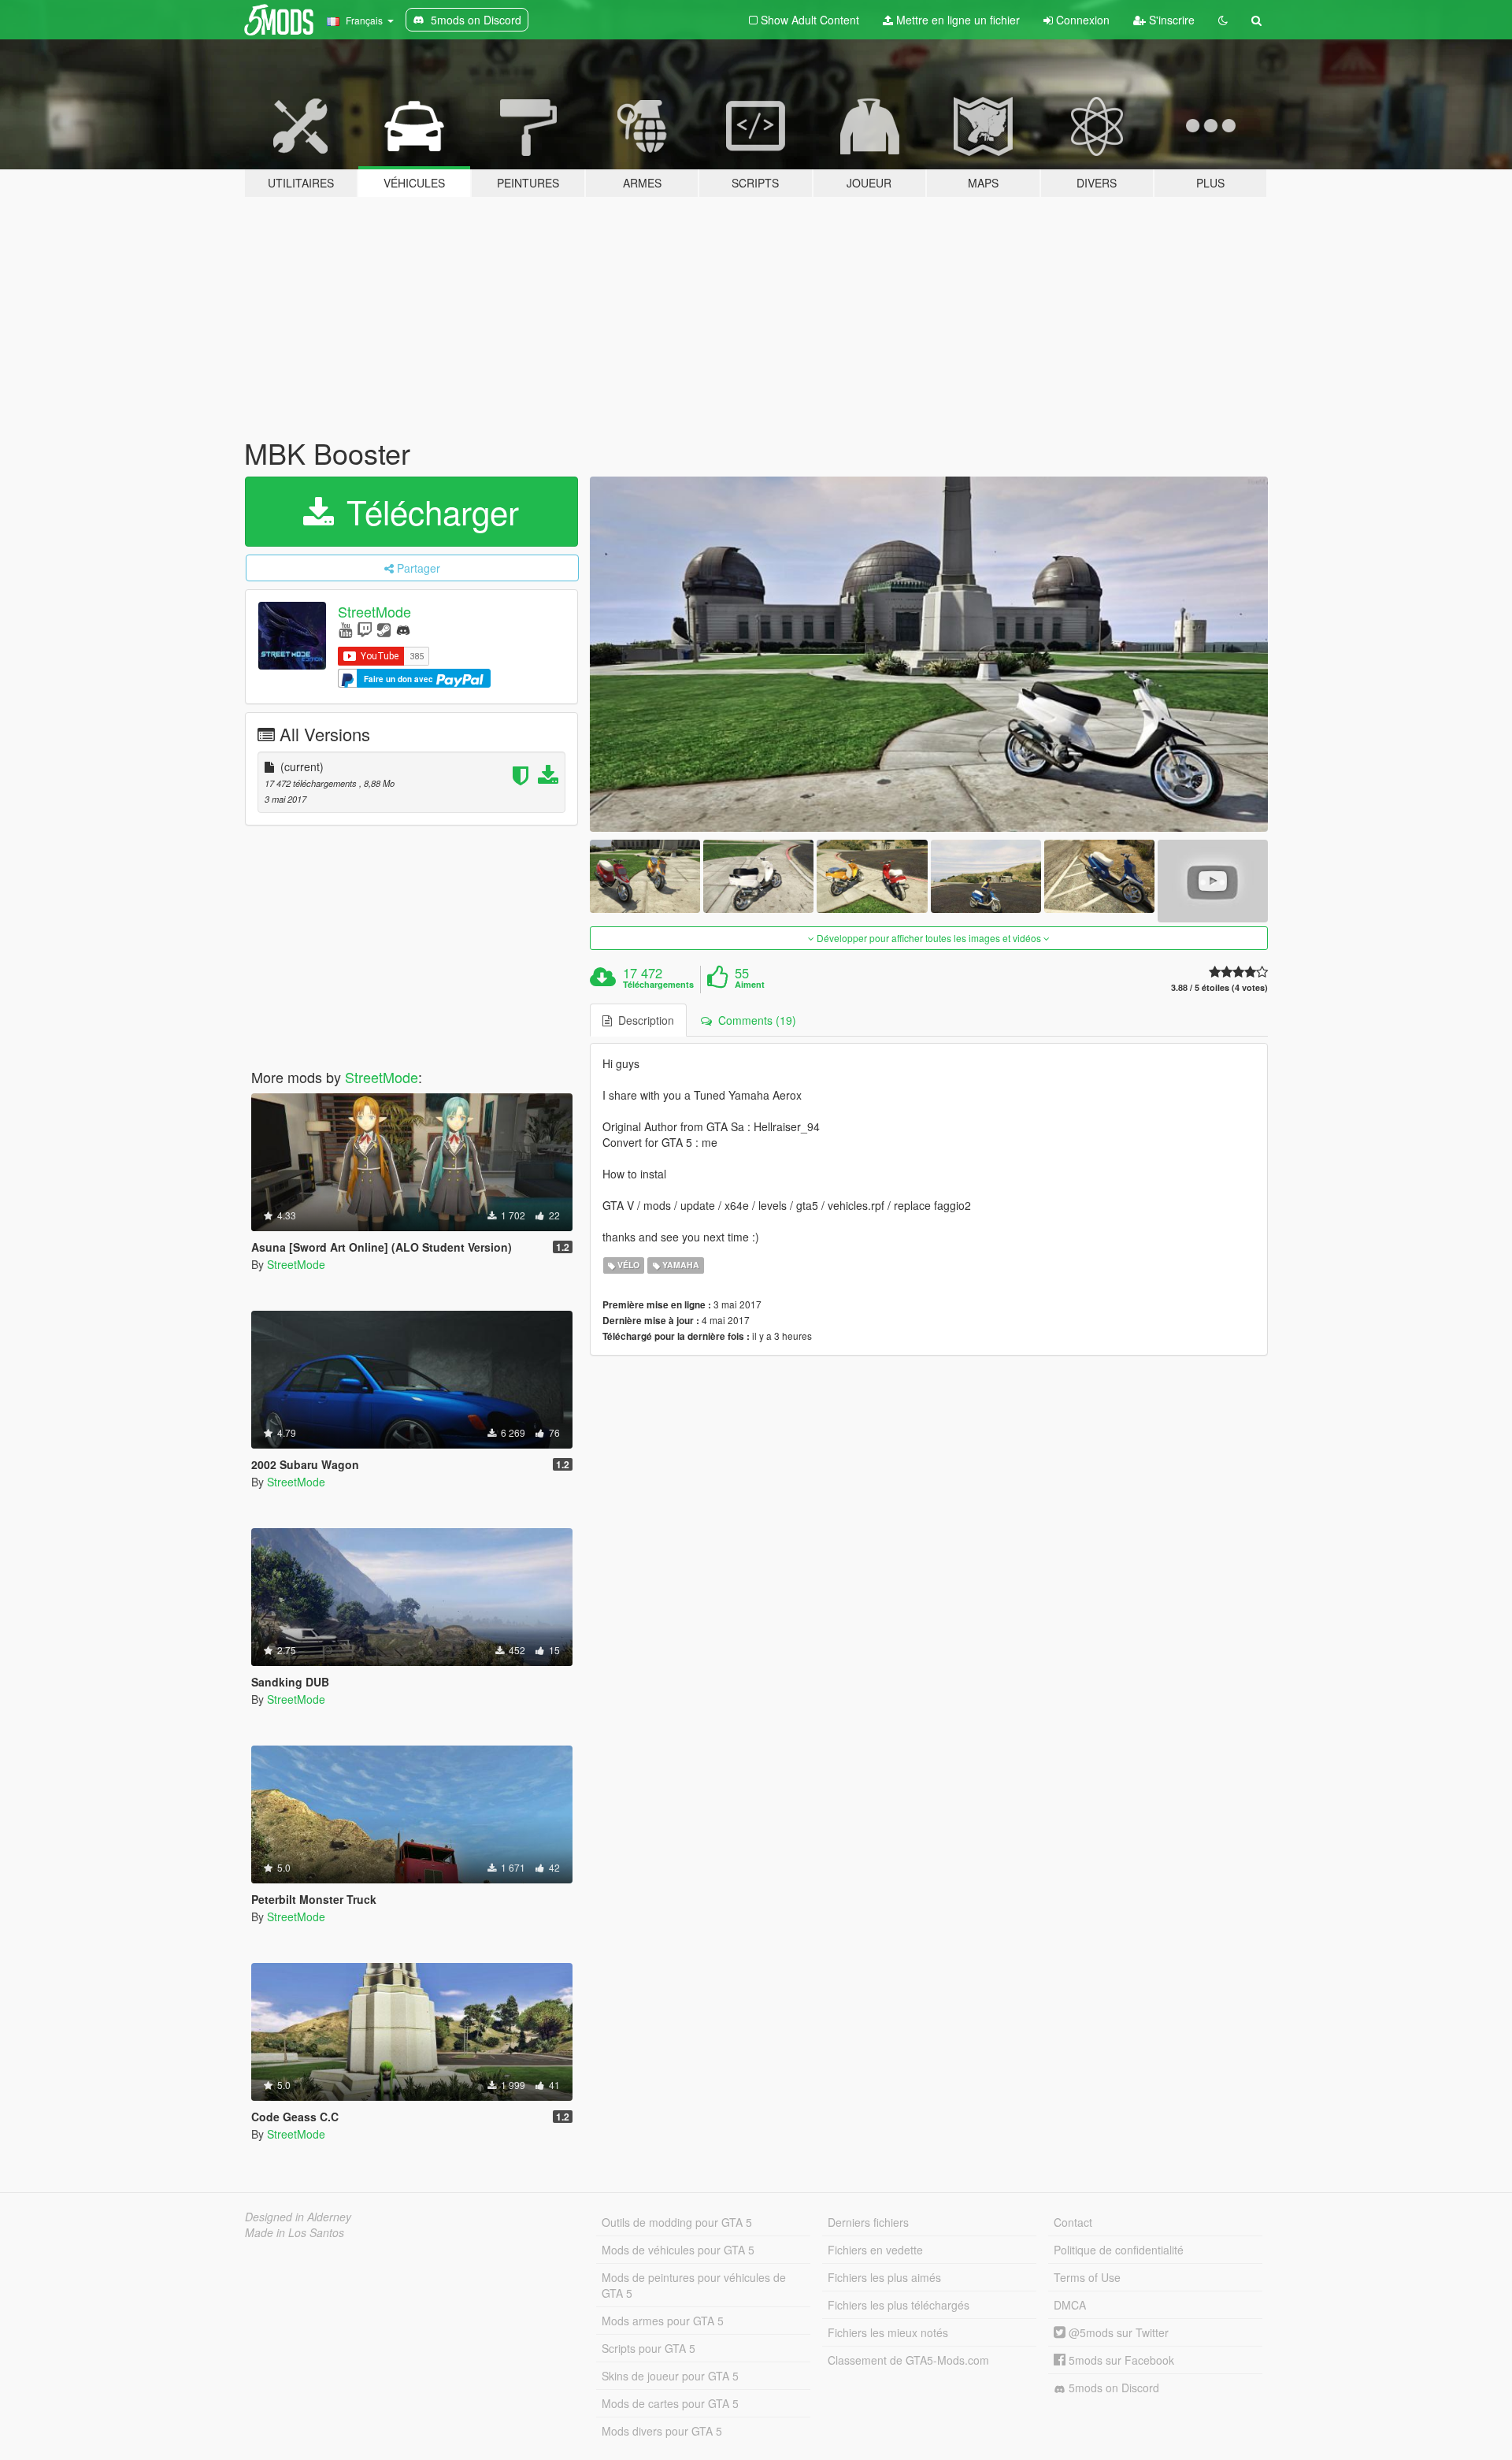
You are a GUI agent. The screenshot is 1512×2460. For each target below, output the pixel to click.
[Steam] (384, 629)
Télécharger (428, 511)
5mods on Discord (1112, 2388)
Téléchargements (658, 985)
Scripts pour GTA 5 (649, 2348)
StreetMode (374, 611)
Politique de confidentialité (1119, 2250)
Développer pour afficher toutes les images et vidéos (929, 938)
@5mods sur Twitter (1117, 2332)
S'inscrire (1170, 20)
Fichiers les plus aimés (884, 2277)
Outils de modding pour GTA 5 (677, 2222)
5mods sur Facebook (1120, 2360)
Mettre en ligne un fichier (956, 20)
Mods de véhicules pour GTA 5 (678, 2250)
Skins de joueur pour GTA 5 (670, 2376)
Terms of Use (1087, 2277)
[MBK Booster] (929, 654)
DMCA (1070, 2305)
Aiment (750, 985)
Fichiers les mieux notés (888, 2332)
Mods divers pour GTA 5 (662, 2431)
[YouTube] (345, 629)
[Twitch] (365, 629)
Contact (1073, 2222)
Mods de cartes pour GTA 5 (670, 2403)
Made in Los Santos (295, 2232)
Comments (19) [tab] (754, 1020)
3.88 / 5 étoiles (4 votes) (1219, 987)
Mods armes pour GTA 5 (663, 2321)
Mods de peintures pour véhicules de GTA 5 (694, 2285)
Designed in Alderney (298, 2217)
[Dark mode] (1223, 20)
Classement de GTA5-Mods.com (908, 2360)
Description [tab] (643, 1020)
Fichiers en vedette (875, 2250)
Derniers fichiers (868, 2222)
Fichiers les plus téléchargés (899, 2305)
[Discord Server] (403, 629)
